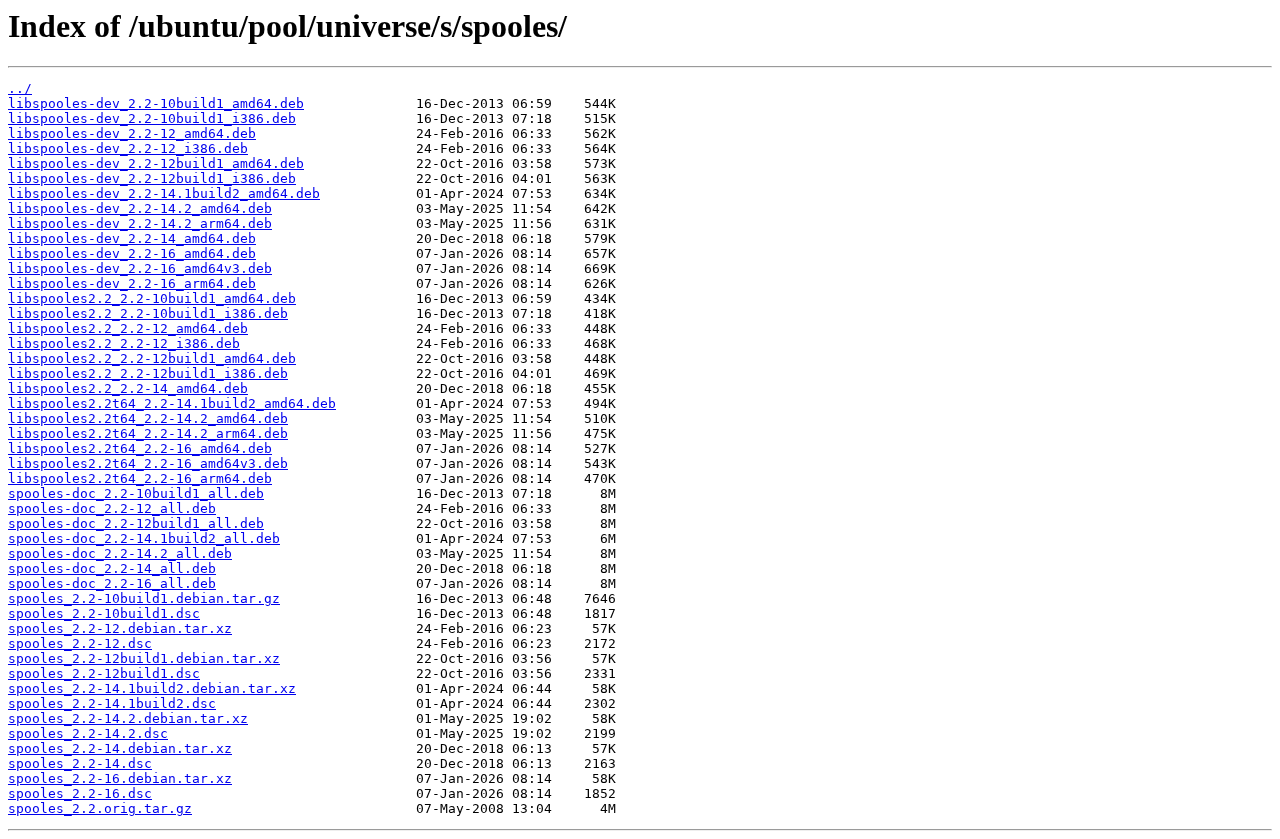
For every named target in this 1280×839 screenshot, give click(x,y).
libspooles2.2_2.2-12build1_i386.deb (148, 373)
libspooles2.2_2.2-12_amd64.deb (128, 328)
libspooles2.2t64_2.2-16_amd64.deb (140, 448)
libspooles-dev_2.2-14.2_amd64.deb (140, 208)
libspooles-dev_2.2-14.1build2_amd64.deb (164, 193)
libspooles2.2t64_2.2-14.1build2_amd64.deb (172, 403)
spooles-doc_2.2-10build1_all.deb (136, 493)
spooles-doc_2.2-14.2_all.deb (120, 553)
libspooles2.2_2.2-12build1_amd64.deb (152, 358)
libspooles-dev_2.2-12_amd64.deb (132, 133)
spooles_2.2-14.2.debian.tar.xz (128, 718)
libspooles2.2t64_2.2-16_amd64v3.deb (148, 463)
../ (20, 88)
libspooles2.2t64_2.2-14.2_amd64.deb (148, 418)
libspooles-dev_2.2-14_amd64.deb (132, 238)
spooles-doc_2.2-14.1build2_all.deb (144, 538)
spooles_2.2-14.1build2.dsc (112, 703)
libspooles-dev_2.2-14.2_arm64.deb (140, 223)
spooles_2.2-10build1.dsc (104, 613)
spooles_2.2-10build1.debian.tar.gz (144, 598)
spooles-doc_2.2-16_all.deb (112, 583)
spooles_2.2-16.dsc (80, 793)
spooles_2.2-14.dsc (80, 763)
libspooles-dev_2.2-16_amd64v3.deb (140, 268)
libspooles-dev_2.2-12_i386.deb (128, 148)
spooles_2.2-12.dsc (80, 643)
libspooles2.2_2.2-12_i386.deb (124, 343)
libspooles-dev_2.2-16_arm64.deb (132, 283)
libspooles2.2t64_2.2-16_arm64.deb (140, 478)
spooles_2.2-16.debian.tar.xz (120, 778)
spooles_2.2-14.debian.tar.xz (120, 748)
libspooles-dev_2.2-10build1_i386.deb (152, 118)
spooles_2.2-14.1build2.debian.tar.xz (152, 688)
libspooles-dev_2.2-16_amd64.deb (132, 253)
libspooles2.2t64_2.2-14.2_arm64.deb (148, 433)
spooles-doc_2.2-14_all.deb (112, 568)
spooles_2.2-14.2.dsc (88, 733)
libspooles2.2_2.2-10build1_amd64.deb (152, 298)
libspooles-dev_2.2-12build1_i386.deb (152, 178)
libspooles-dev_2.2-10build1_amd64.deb (156, 103)
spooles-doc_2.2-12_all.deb (112, 508)
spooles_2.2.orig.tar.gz (100, 808)
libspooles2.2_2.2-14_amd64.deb (128, 388)
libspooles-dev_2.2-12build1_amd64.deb (156, 163)
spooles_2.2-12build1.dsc (104, 673)
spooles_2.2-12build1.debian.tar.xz (144, 658)
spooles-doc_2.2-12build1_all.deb (136, 523)
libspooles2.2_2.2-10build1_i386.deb (148, 313)
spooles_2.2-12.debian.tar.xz (120, 628)
